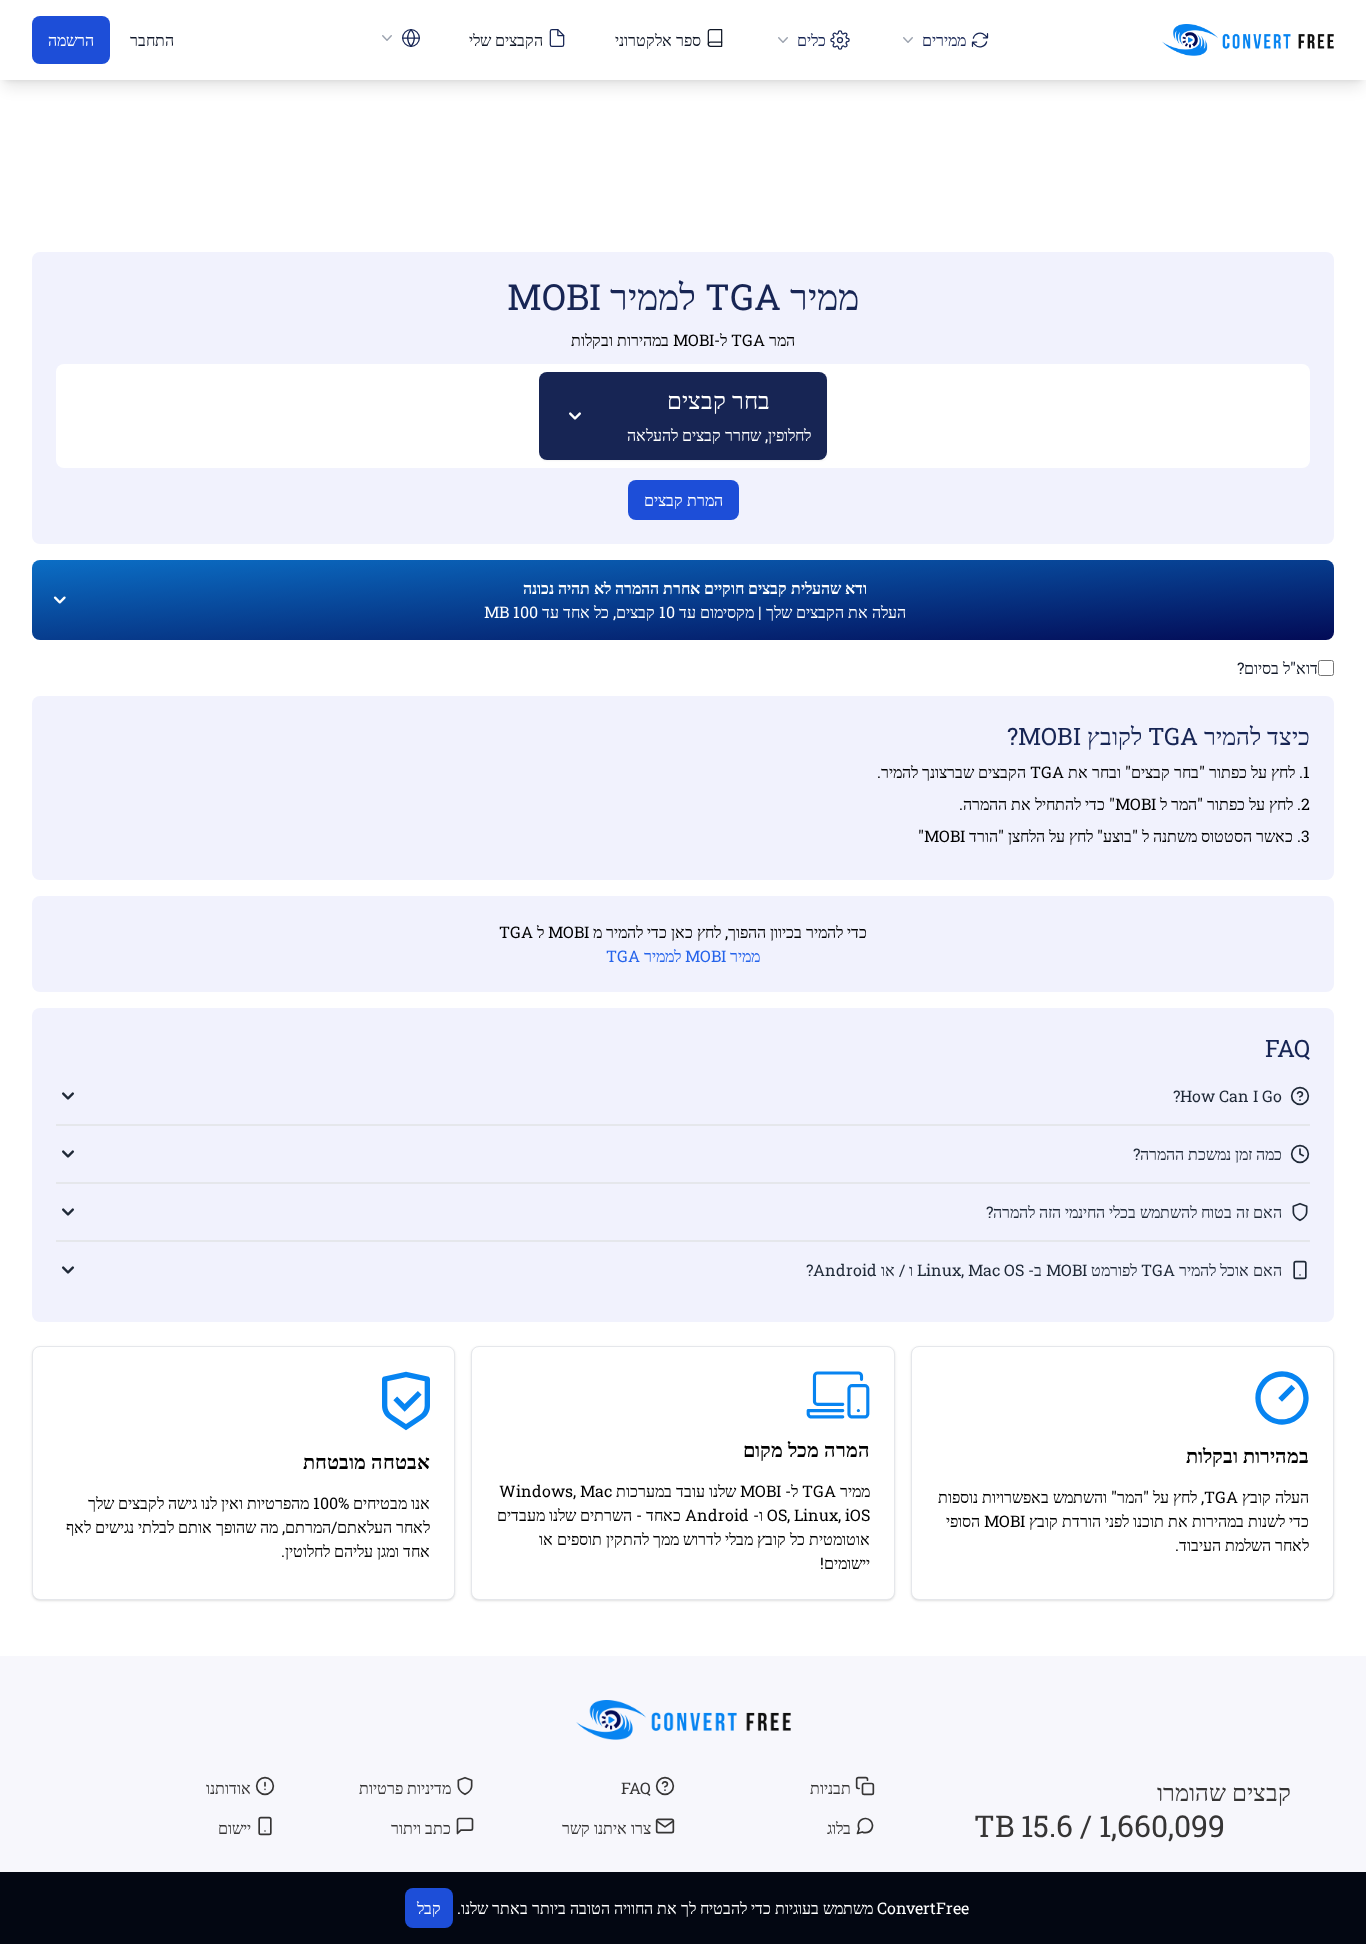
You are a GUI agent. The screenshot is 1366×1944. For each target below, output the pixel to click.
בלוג (839, 1827)
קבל (429, 1907)
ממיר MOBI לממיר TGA (683, 955)
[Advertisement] (683, 137)
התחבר (152, 39)
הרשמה (71, 39)
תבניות (830, 1787)
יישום (234, 1827)
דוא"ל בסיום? (1277, 667)
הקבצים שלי (506, 39)
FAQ (636, 1787)
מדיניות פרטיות (405, 1787)
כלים (811, 39)
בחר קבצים (719, 414)
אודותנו (228, 1787)
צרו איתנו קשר (606, 1827)
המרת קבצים (683, 499)
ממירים (944, 39)
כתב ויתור (421, 1827)
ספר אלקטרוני (658, 39)
